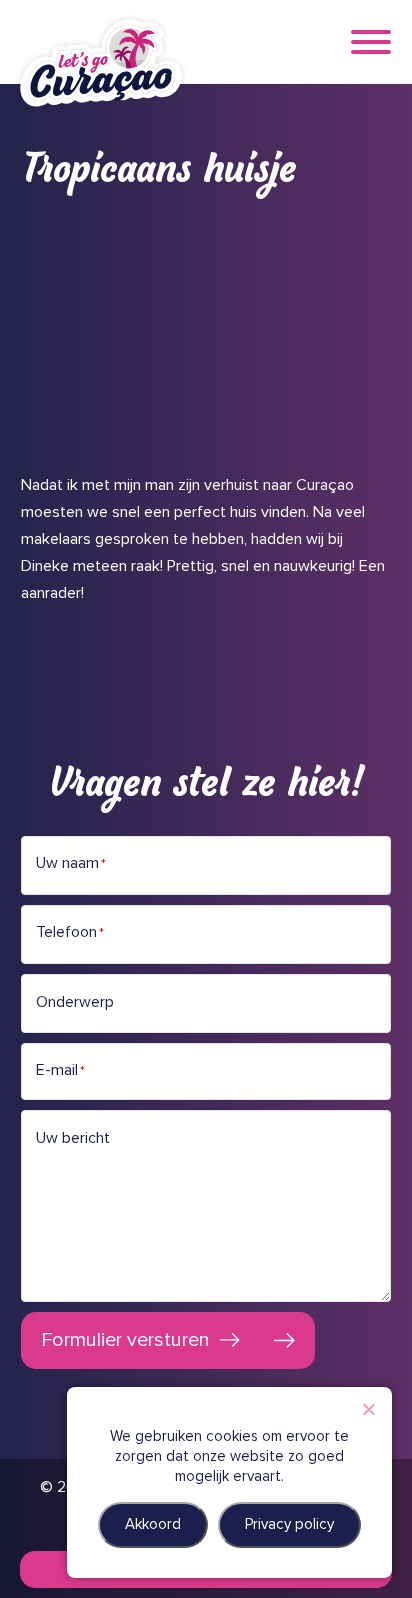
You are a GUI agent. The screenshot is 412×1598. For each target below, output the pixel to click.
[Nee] (368, 1409)
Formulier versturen (125, 1340)
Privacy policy (289, 1524)
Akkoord (153, 1524)
